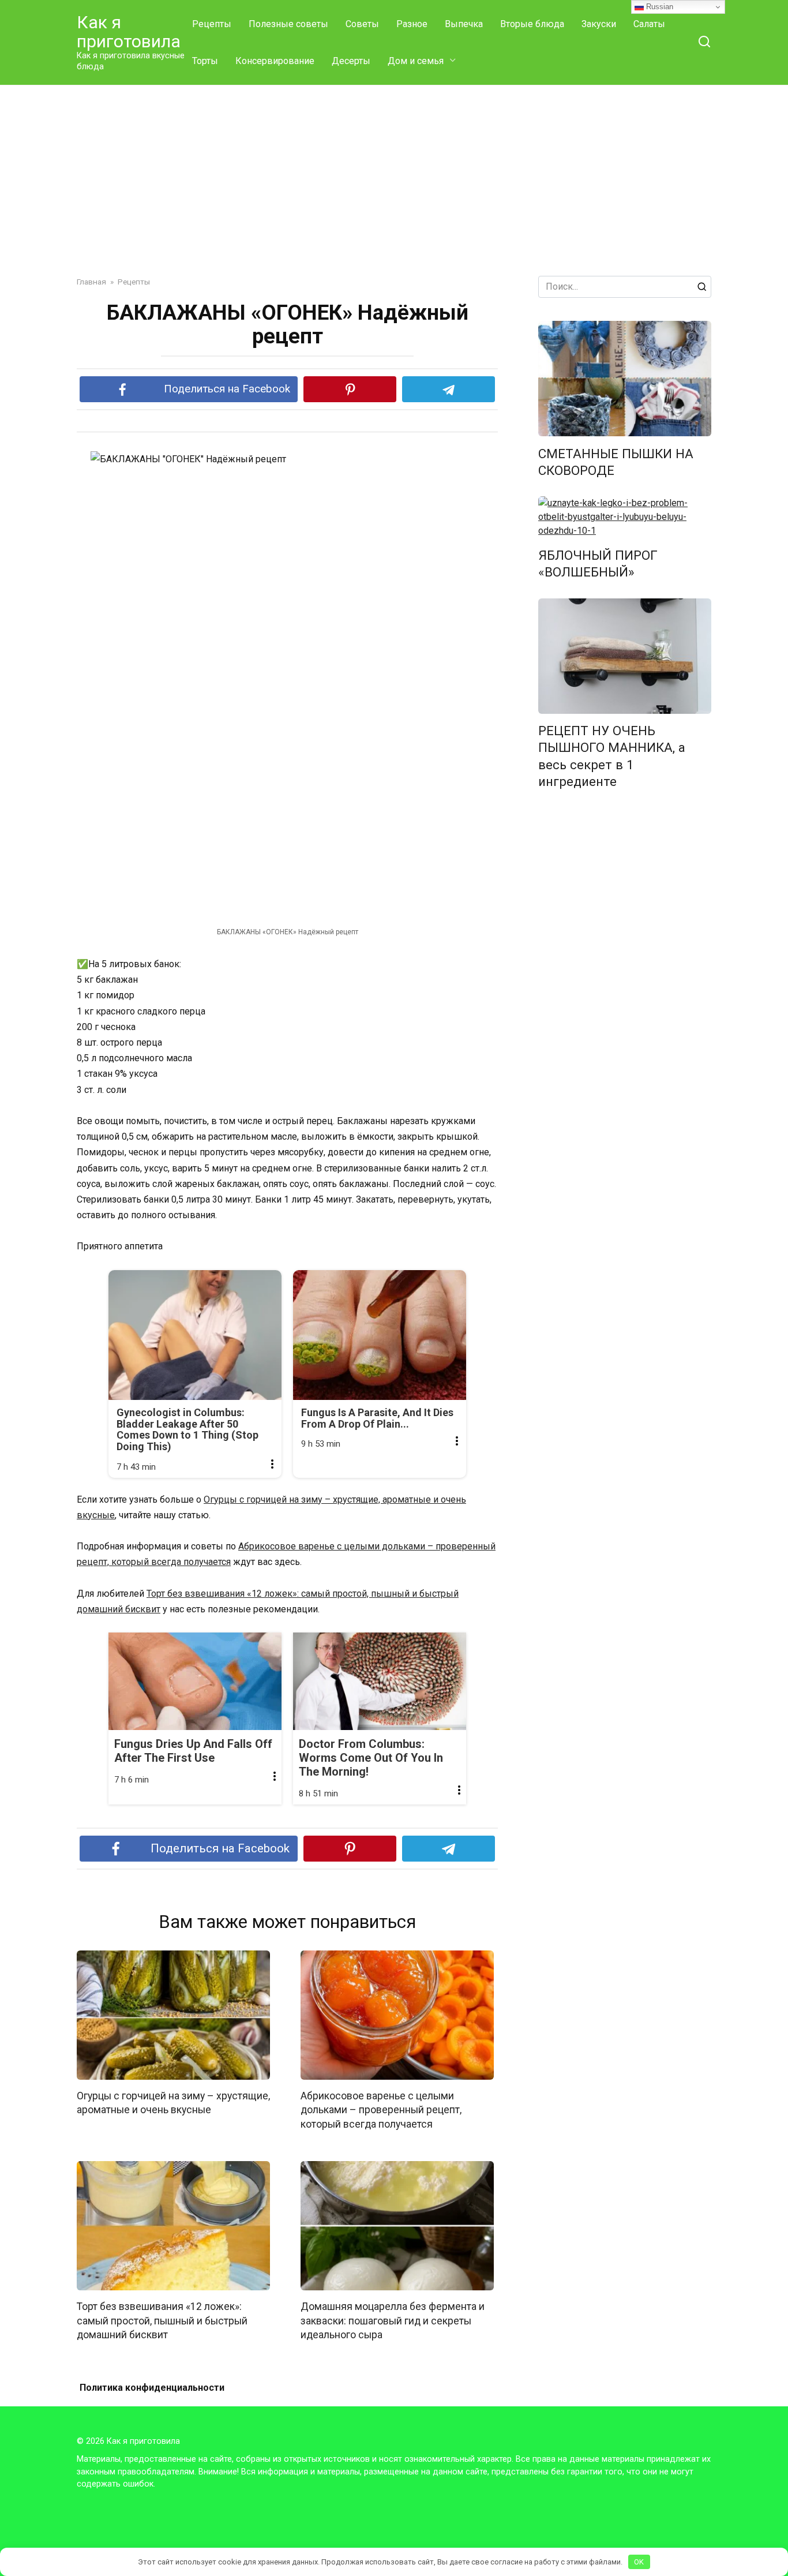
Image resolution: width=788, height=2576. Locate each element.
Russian (658, 7)
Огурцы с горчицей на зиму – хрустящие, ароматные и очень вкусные (173, 2103)
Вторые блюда (532, 24)
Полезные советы (288, 24)
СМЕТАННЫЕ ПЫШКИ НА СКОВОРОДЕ (616, 462)
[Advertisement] (394, 189)
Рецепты (212, 24)
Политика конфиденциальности (152, 2388)
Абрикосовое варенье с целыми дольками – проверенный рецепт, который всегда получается (381, 2110)
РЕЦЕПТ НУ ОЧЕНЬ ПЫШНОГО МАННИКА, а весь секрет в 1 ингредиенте (612, 756)
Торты (205, 61)
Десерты (351, 61)
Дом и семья (416, 61)
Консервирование (275, 61)
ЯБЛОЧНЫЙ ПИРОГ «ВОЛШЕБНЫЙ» (598, 563)
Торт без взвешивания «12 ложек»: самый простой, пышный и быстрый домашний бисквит (162, 2321)
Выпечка (464, 24)
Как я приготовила (129, 32)
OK (639, 2562)
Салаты (649, 24)
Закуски (599, 24)
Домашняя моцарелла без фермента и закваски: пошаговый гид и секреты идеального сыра (393, 2321)
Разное (412, 24)
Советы (362, 24)
